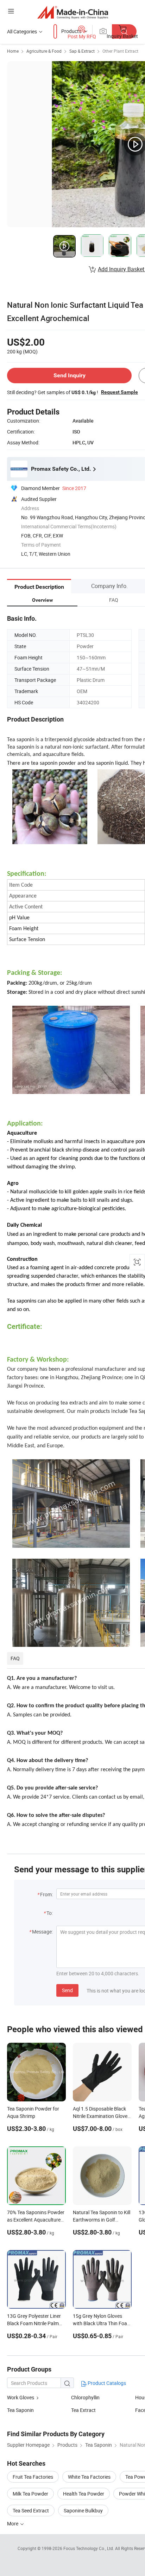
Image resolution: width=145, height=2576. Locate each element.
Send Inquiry (70, 375)
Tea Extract (83, 2410)
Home (13, 51)
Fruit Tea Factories (33, 2477)
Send (67, 1990)
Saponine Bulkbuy (83, 2510)
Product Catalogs (106, 2383)
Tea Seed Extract (31, 2510)
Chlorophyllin (85, 2397)
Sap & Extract (82, 51)
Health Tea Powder (84, 2494)
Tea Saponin (20, 2410)
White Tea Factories (89, 2477)
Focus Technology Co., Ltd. (89, 2548)
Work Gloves (21, 2397)
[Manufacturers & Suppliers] (73, 12)
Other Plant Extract (120, 51)
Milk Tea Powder (30, 2494)
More (13, 2523)
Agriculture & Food (44, 51)
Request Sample (119, 392)
